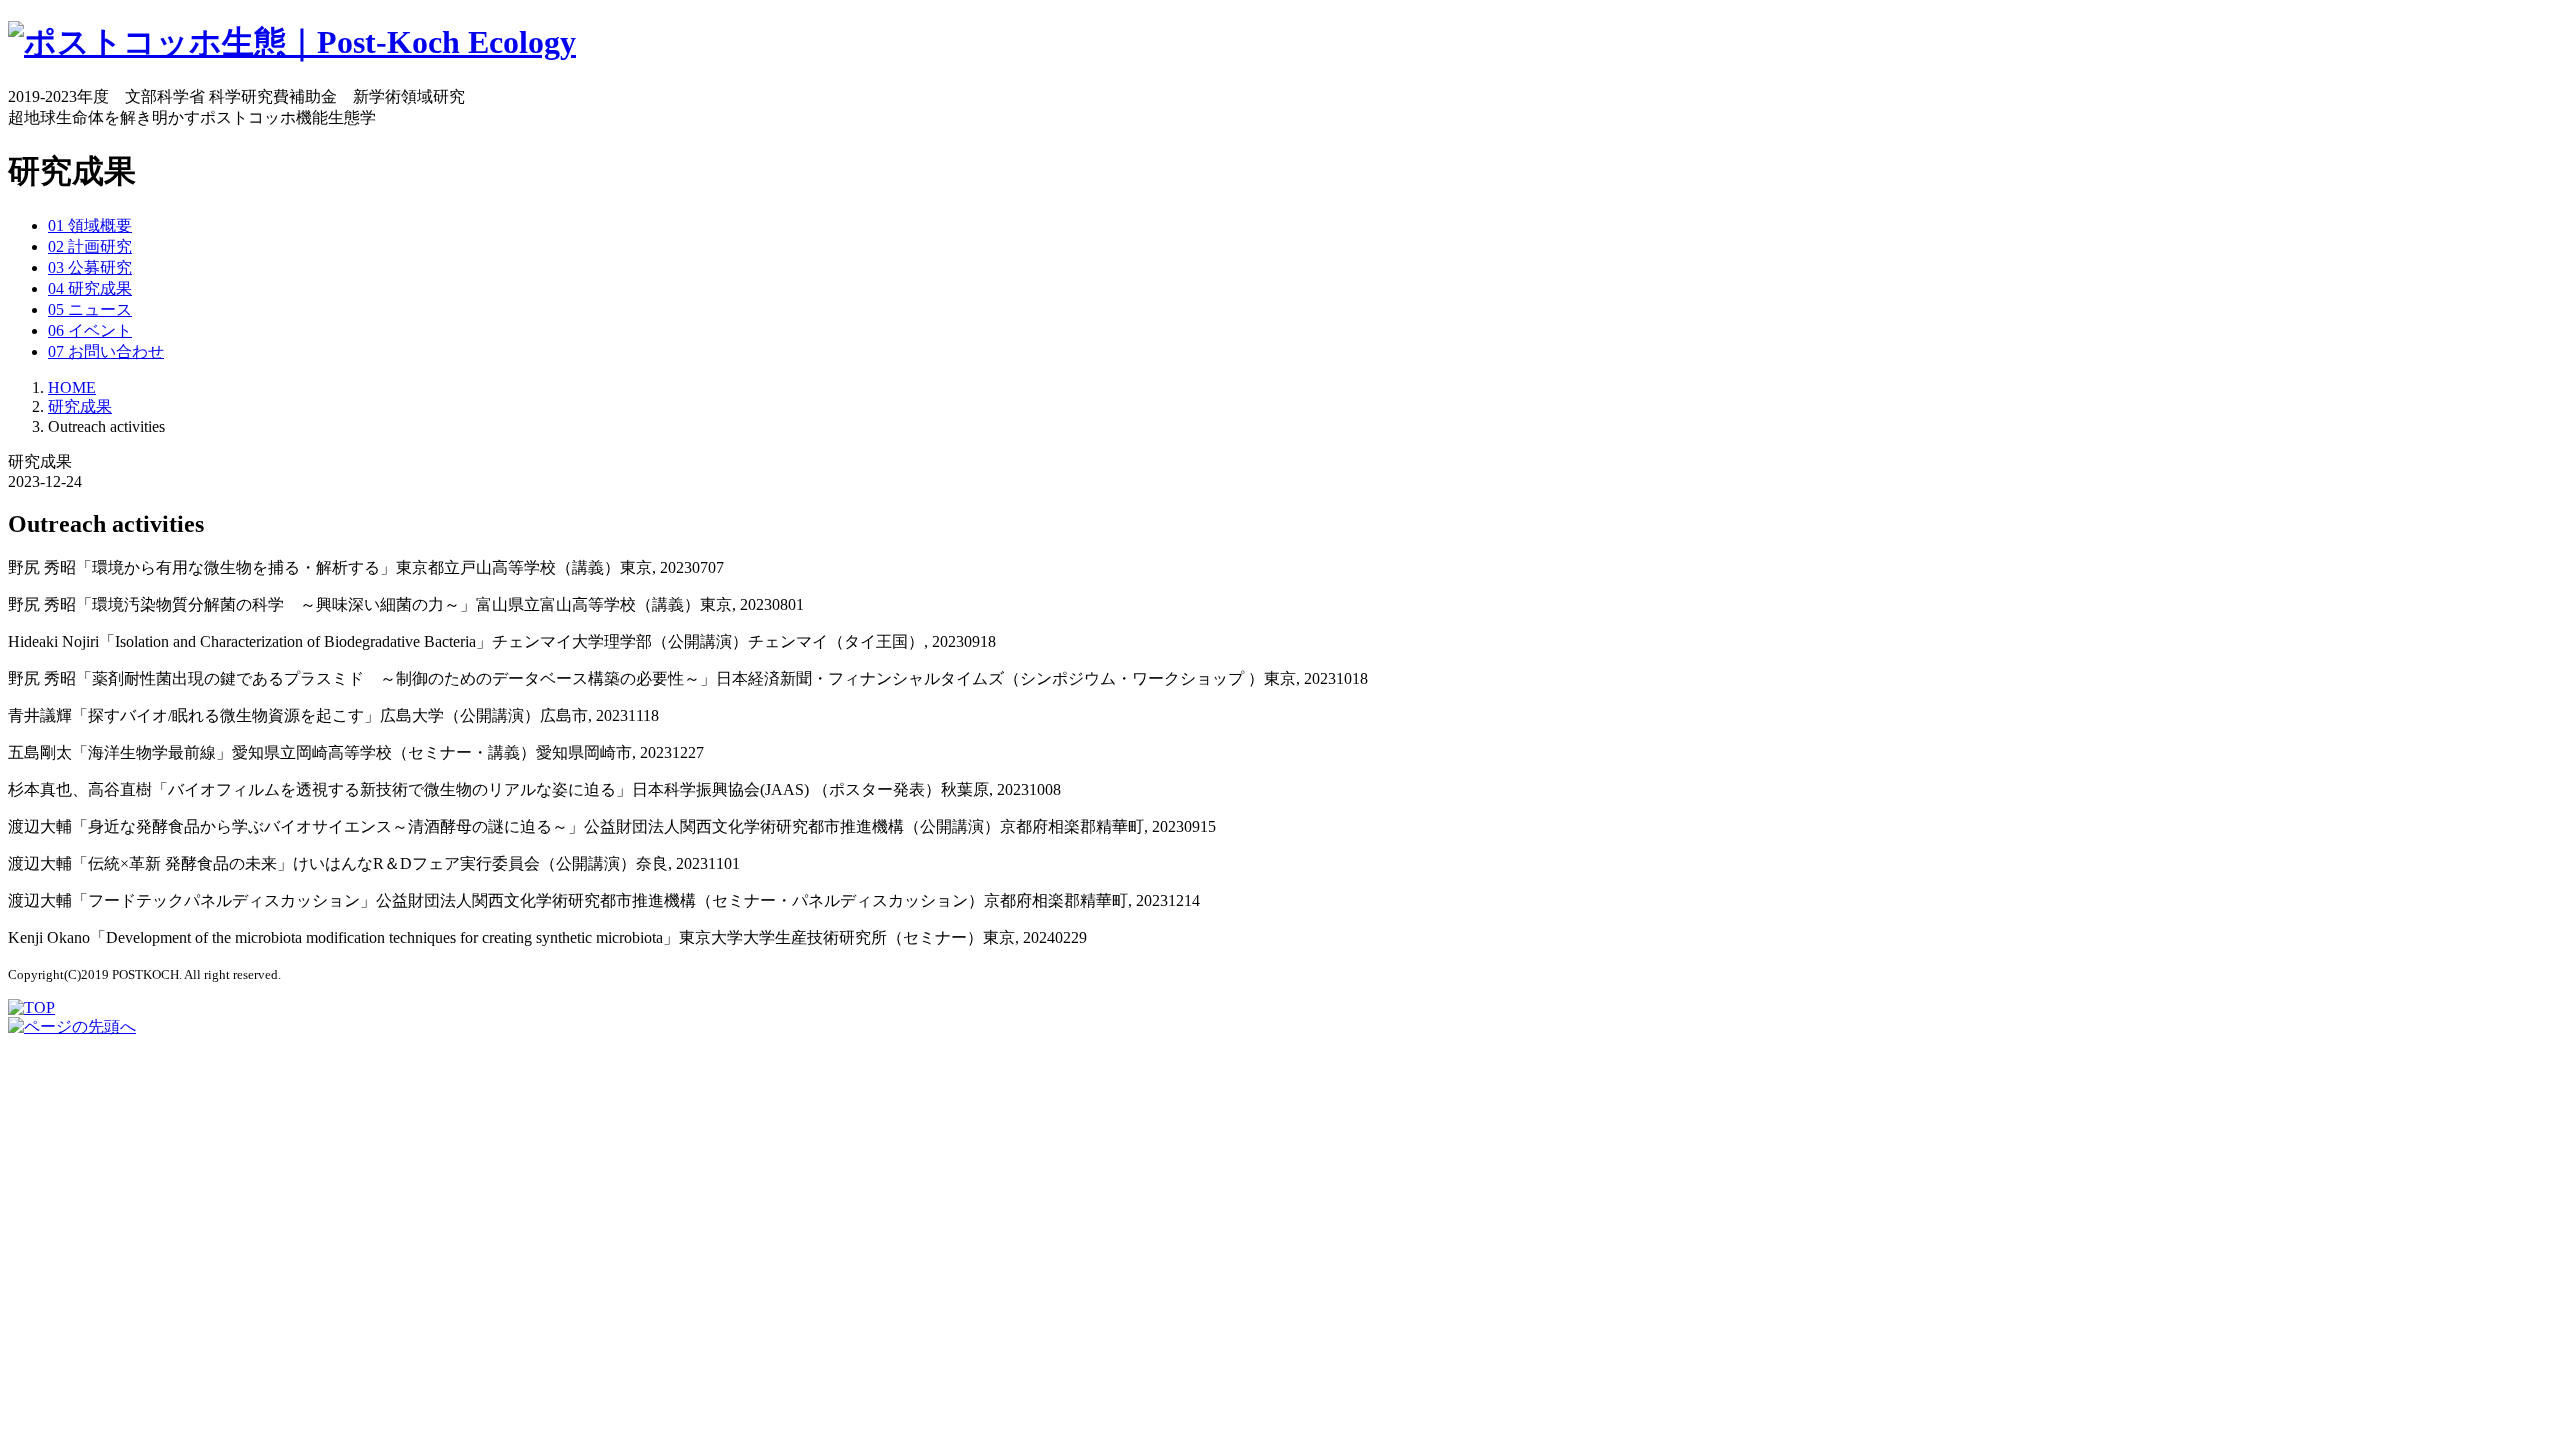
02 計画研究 (90, 246)
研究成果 (80, 406)
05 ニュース (90, 309)
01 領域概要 (90, 225)
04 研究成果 (90, 288)
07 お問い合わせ (106, 351)
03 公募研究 (90, 267)
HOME (72, 387)
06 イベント (90, 330)
